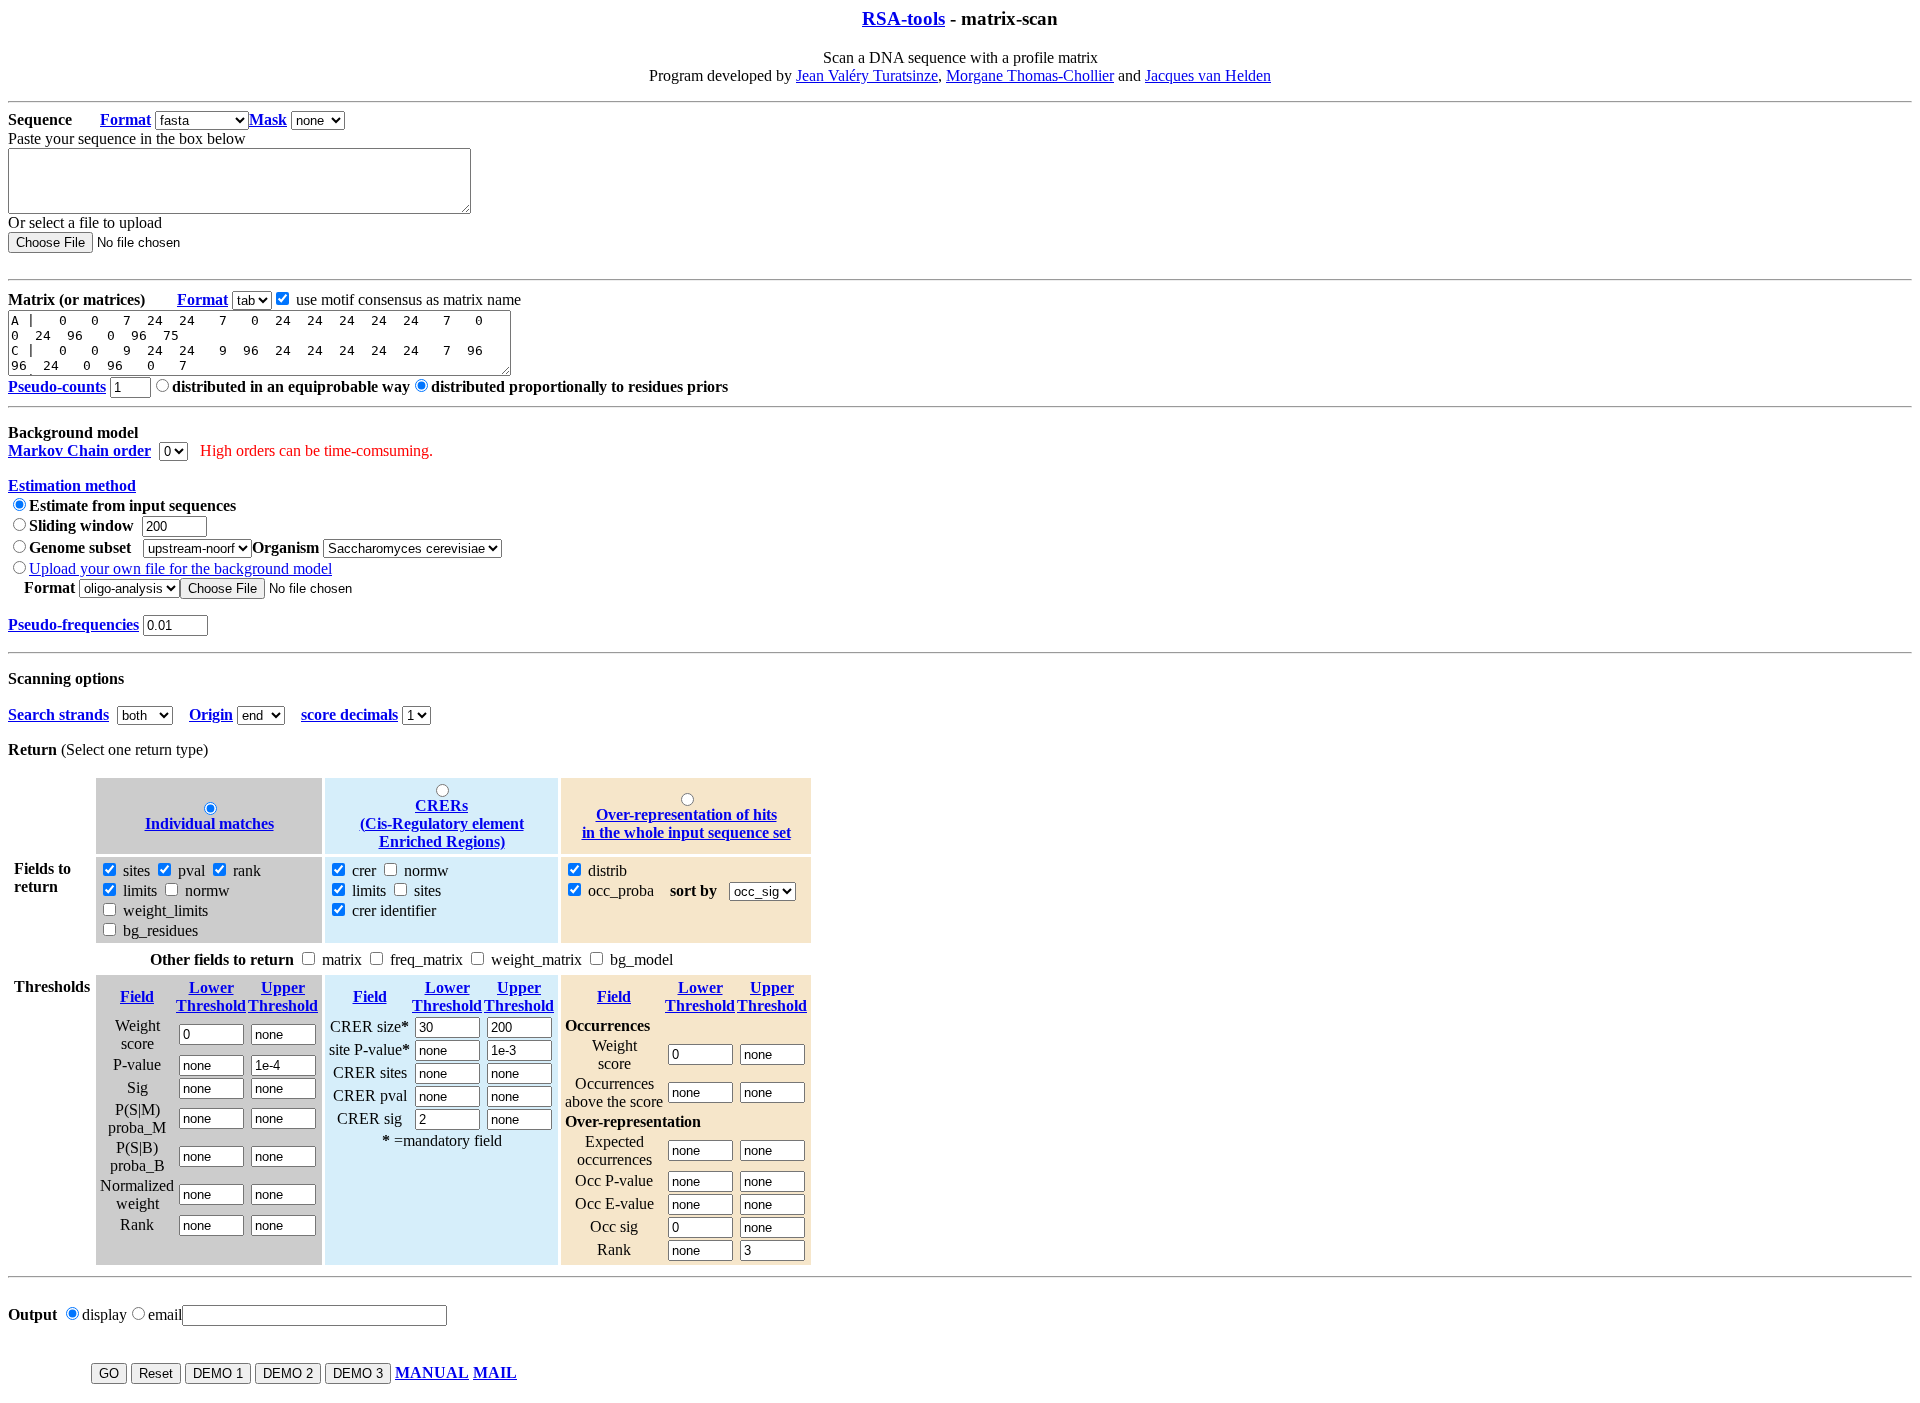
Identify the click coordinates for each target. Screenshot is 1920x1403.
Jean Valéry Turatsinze (867, 75)
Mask (268, 119)
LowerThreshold (211, 996)
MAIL (495, 1372)
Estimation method (72, 485)
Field (137, 996)
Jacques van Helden (1208, 75)
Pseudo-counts (57, 386)
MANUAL (432, 1372)
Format (125, 119)
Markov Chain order (79, 450)
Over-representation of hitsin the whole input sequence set (686, 823)
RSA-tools (903, 18)
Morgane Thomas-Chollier (1030, 75)
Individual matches (209, 823)
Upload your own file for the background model (180, 568)
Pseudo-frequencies (73, 624)
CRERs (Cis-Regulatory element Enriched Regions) (442, 823)
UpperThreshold (283, 996)
